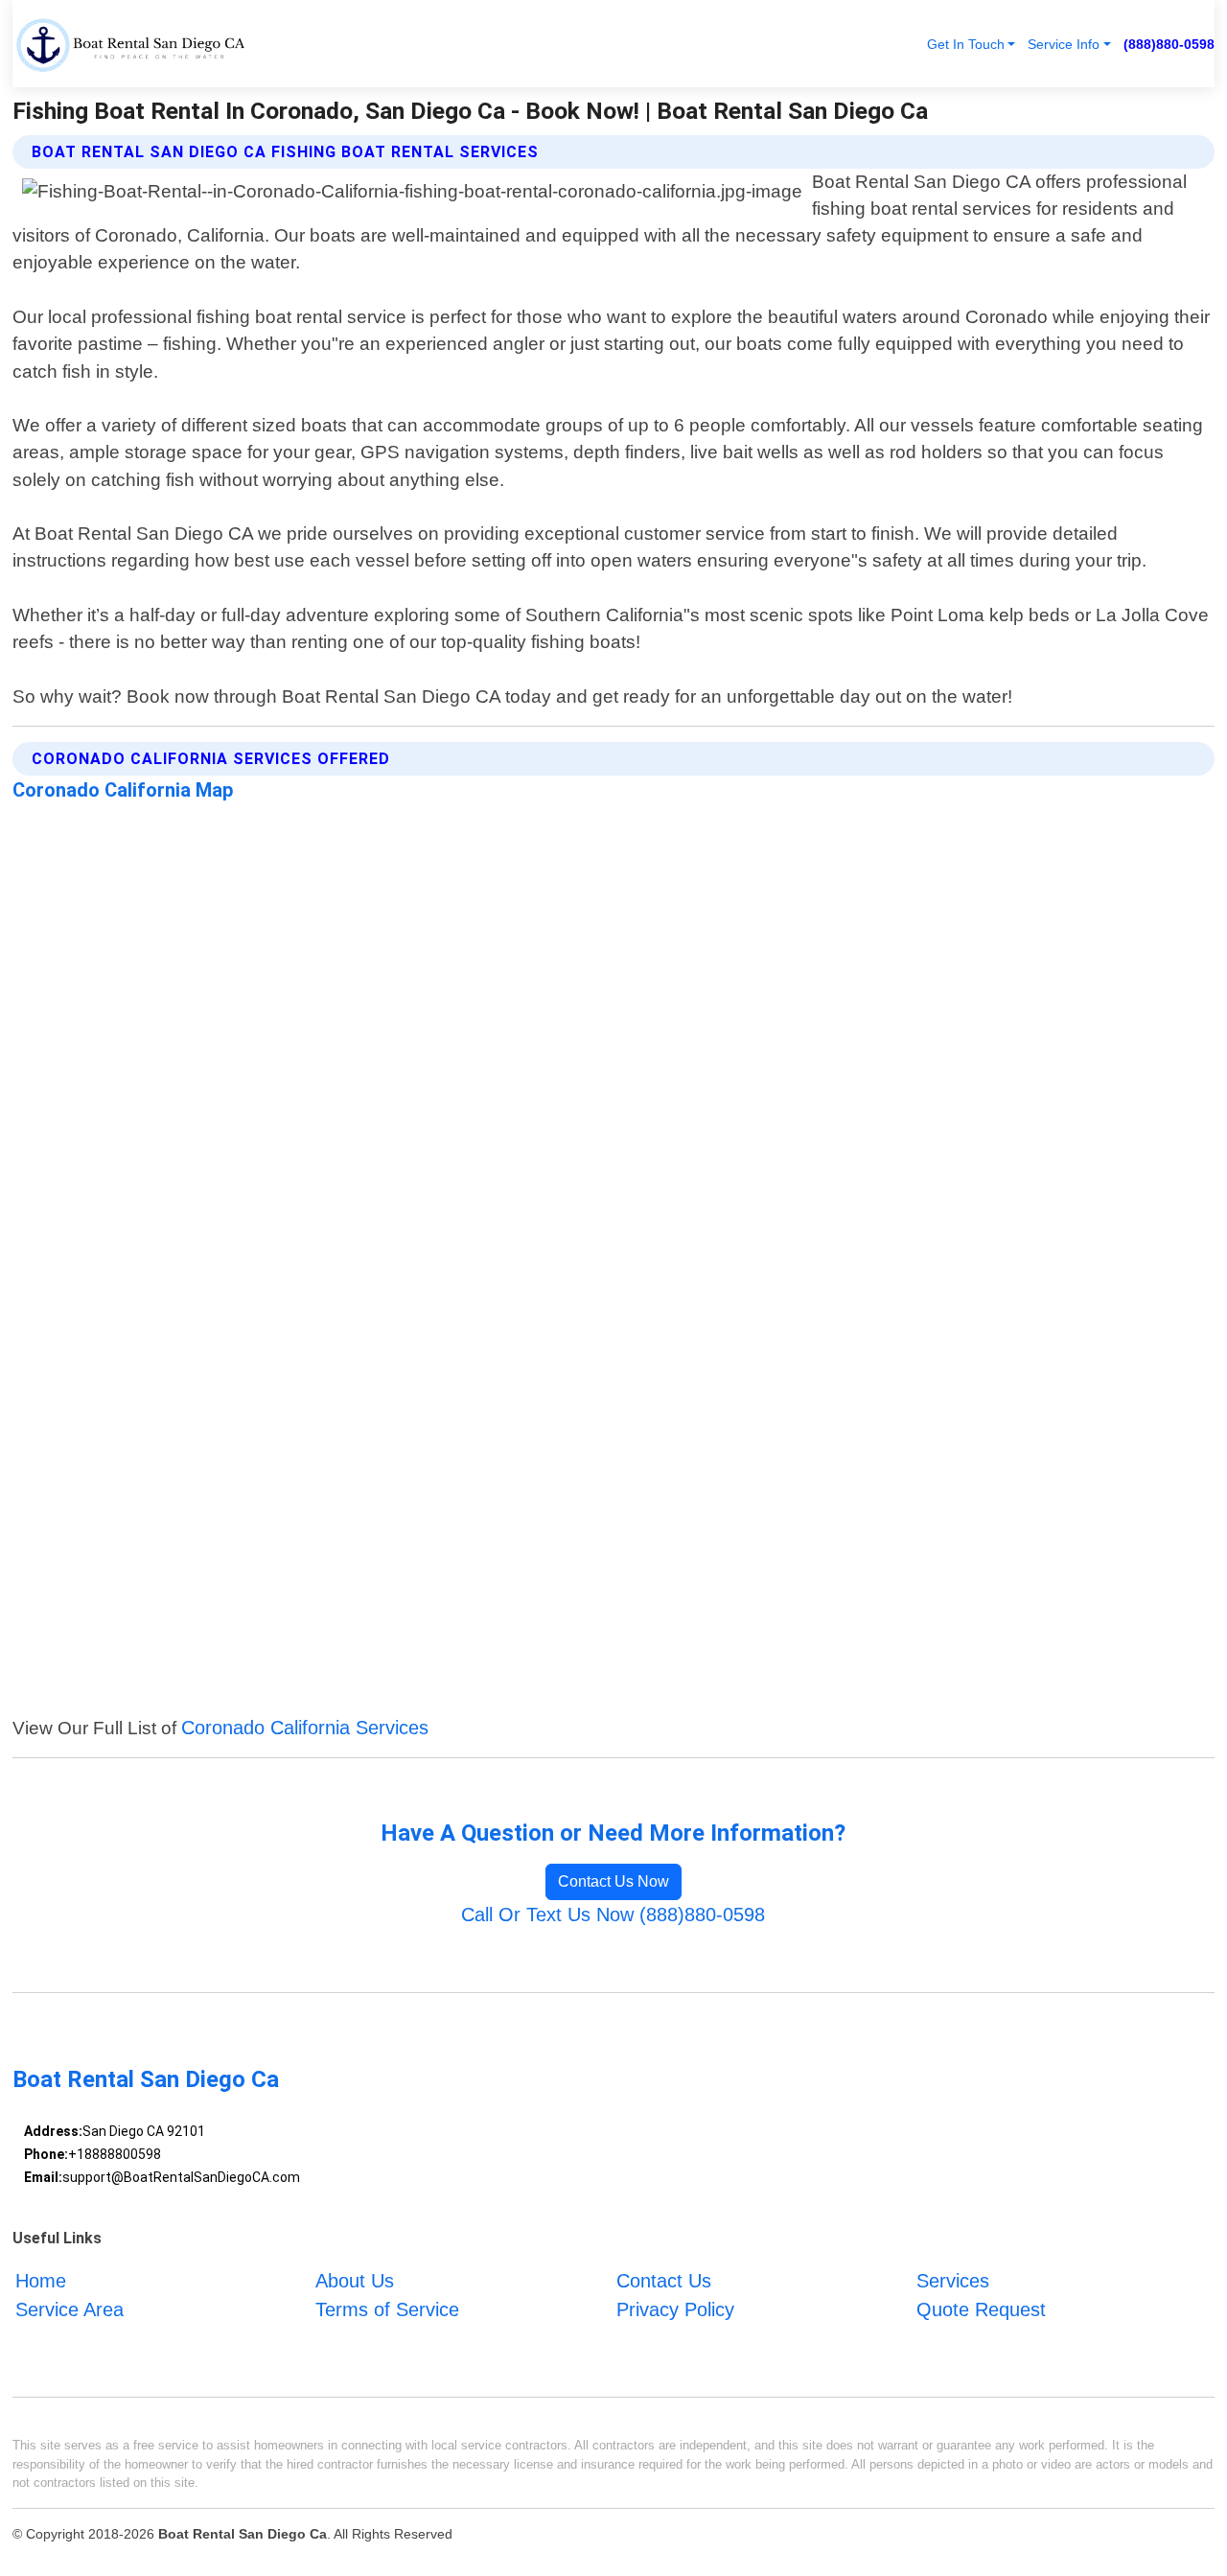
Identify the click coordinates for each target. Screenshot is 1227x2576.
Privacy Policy (675, 2309)
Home (41, 2281)
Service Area (69, 2309)
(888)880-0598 (1169, 44)
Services (953, 2281)
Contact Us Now (613, 1881)
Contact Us (664, 2281)
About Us (355, 2281)
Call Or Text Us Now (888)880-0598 (613, 1915)
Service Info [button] (1064, 44)
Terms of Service (387, 2309)
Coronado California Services (305, 1728)
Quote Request (981, 2309)
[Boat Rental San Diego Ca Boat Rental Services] (130, 44)
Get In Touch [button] (966, 44)
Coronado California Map (123, 790)
